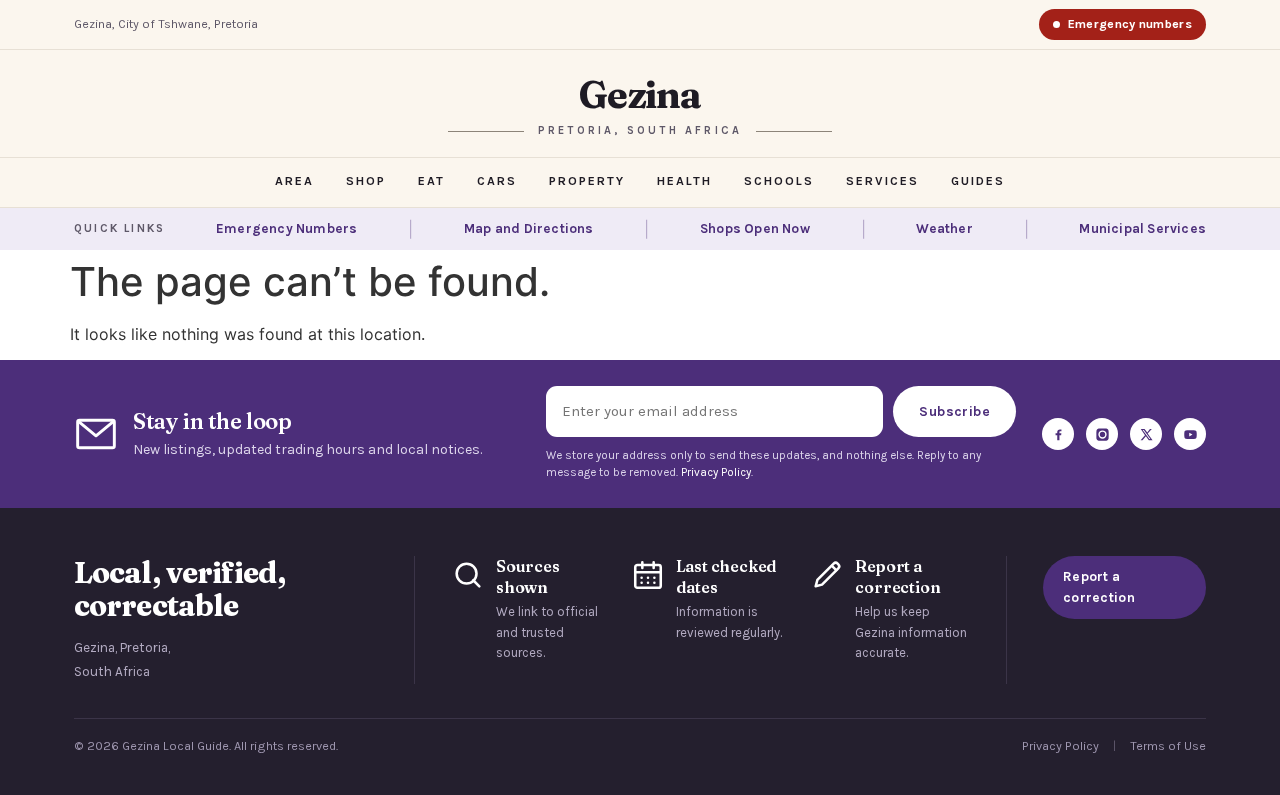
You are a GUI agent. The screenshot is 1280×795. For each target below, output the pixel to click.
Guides (978, 181)
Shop (366, 181)
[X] (1146, 434)
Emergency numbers (1130, 24)
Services (882, 181)
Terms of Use (1168, 746)
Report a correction (1099, 586)
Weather (944, 229)
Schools (779, 181)
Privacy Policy (716, 472)
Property (587, 181)
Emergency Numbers (286, 229)
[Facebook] (1058, 434)
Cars (497, 181)
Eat (431, 181)
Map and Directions (529, 229)
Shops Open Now (755, 229)
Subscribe (954, 411)
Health (684, 181)
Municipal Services (1142, 229)
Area (294, 181)
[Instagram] (1102, 434)
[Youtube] (1190, 434)
